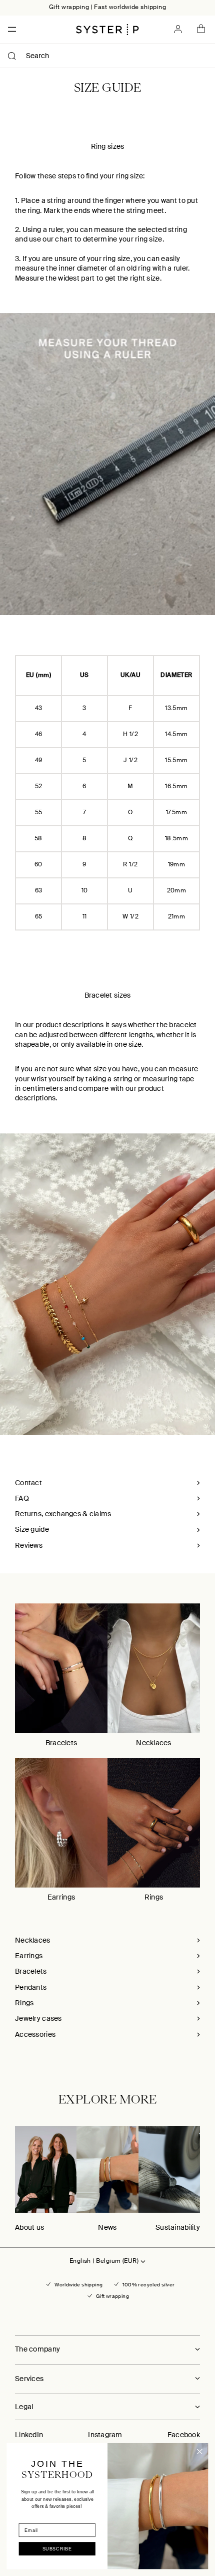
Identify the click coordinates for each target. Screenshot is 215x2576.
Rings (154, 1897)
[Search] (12, 56)
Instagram (105, 2435)
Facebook (184, 2435)
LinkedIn (29, 2435)
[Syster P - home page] (107, 30)
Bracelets (61, 1743)
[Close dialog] (200, 2452)
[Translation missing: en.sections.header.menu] (9, 29)
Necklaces (154, 1743)
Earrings (61, 1897)
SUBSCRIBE (57, 2549)
